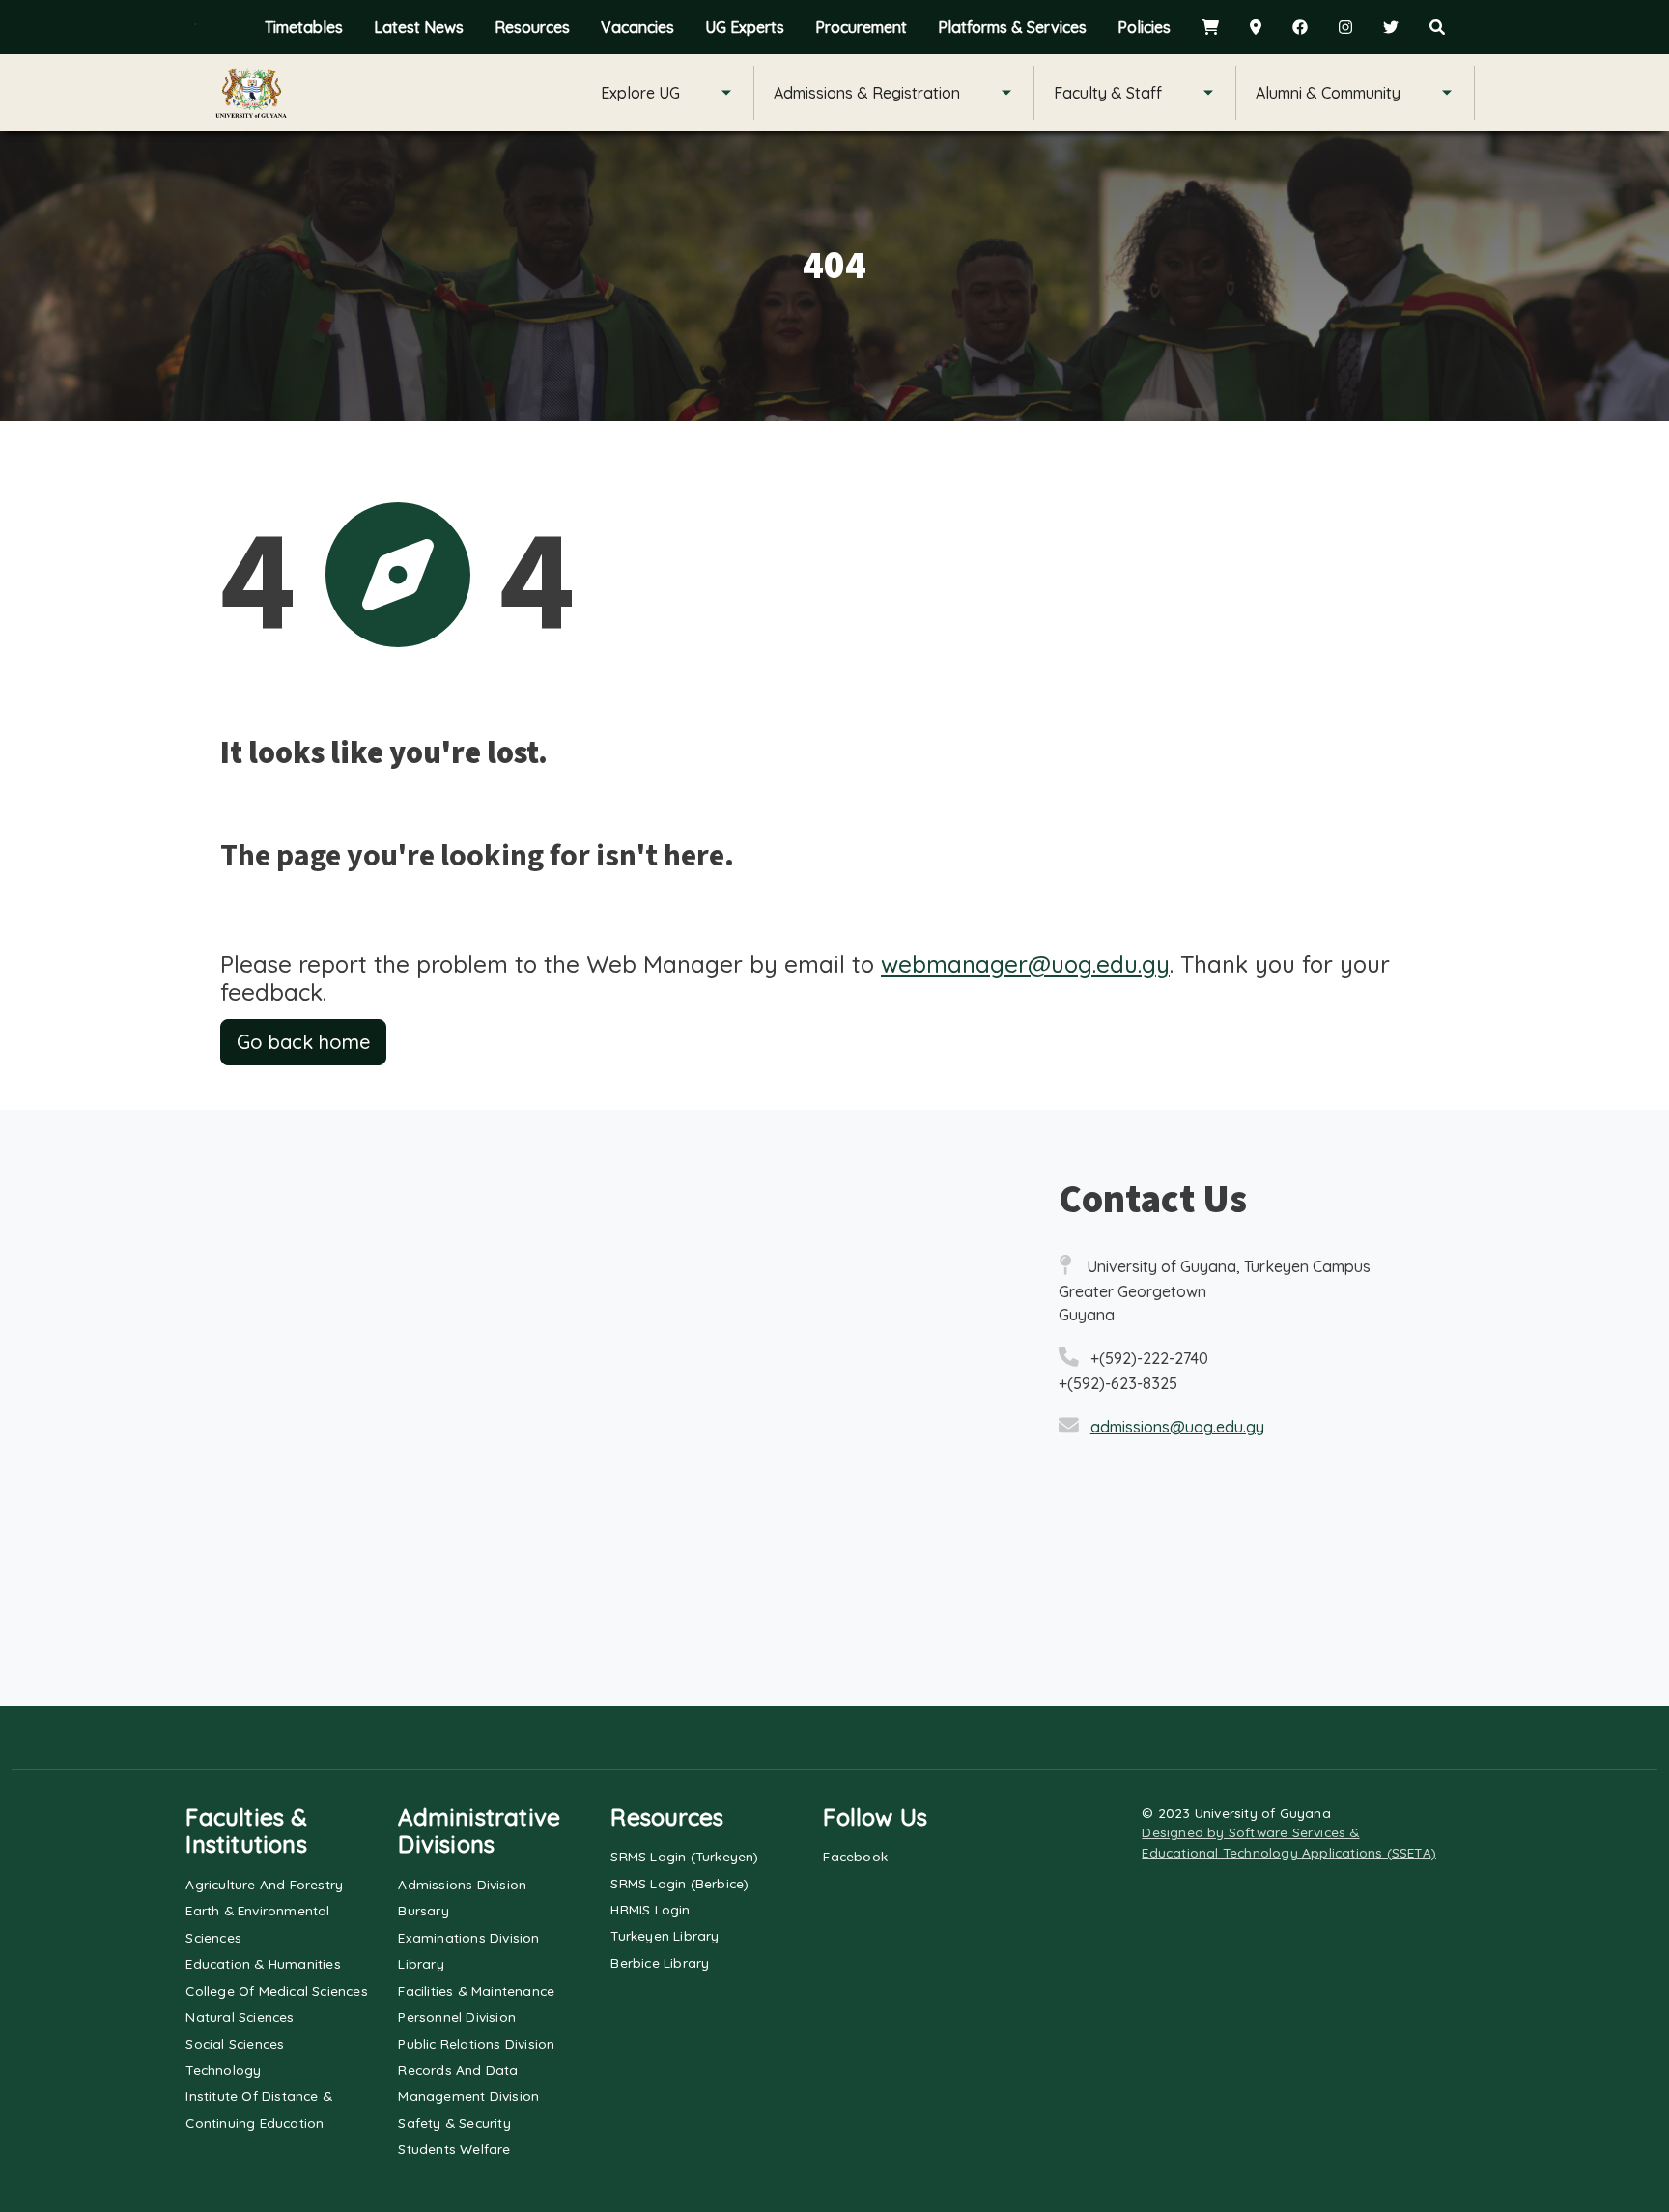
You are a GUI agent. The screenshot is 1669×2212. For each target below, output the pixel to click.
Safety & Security (454, 2123)
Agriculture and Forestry (264, 1884)
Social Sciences (235, 2043)
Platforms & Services (1012, 27)
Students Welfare (454, 2149)
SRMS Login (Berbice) (679, 1883)
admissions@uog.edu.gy (1177, 1427)
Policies (1144, 27)
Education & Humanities (263, 1963)
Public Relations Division (476, 2043)
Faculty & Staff (1108, 93)
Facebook (855, 1856)
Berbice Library (660, 1962)
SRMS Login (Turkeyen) (684, 1856)
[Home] (251, 93)
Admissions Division (462, 1884)
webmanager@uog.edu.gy (1025, 964)
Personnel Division (457, 2016)
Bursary (423, 1910)
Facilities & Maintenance (476, 1990)
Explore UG (640, 93)
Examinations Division (468, 1937)
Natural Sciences (240, 2016)
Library (421, 1963)
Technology (223, 2070)
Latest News (419, 27)
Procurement (861, 27)
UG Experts (745, 27)
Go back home (303, 1042)
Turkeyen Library (665, 1935)
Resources (532, 27)
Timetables (304, 27)
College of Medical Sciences (276, 1990)
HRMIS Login (650, 1909)
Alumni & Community (1328, 93)
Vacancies (637, 27)
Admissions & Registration (867, 93)
